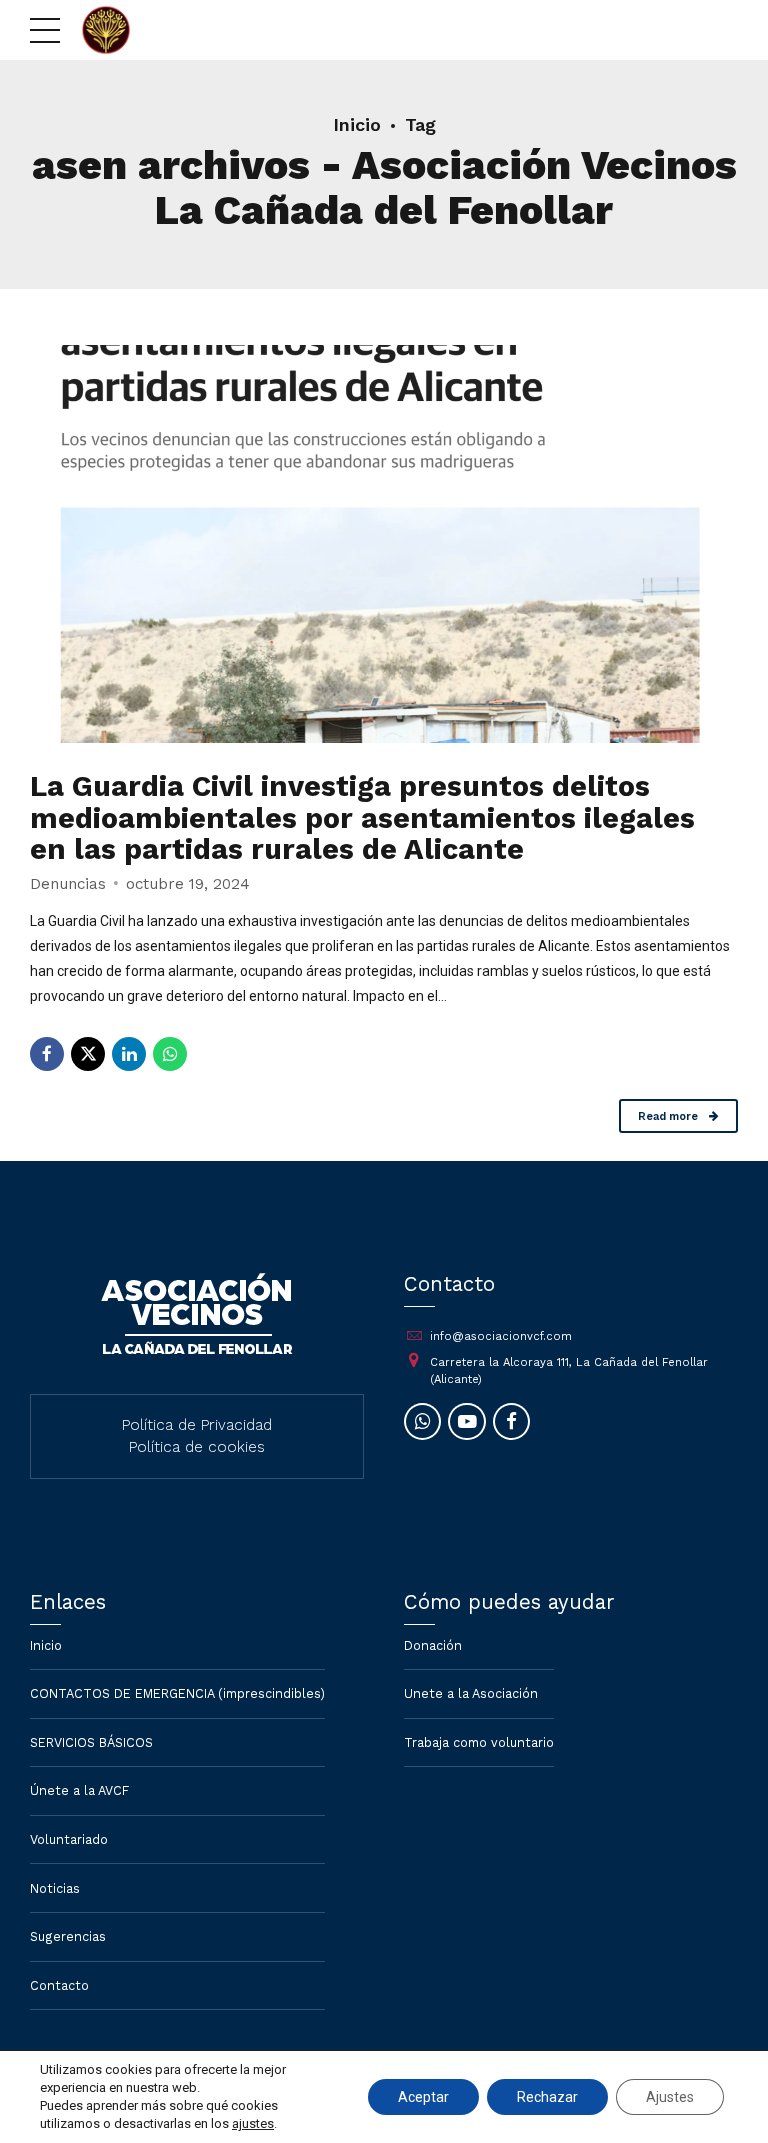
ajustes (253, 2123)
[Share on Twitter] (88, 1054)
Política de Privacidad (197, 1425)
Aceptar (423, 2097)
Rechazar (547, 2097)
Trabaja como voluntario (479, 1742)
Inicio (357, 124)
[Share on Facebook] (47, 1054)
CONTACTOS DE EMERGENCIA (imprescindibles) (177, 1693)
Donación (433, 1645)
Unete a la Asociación (471, 1693)
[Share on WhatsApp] (170, 1054)
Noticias (55, 1888)
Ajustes (670, 2097)
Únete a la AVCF (79, 1790)
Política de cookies (197, 1447)
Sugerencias (68, 1936)
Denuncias (68, 884)
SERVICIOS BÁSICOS (91, 1742)
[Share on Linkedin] (129, 1054)
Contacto (59, 1985)
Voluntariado (69, 1839)
